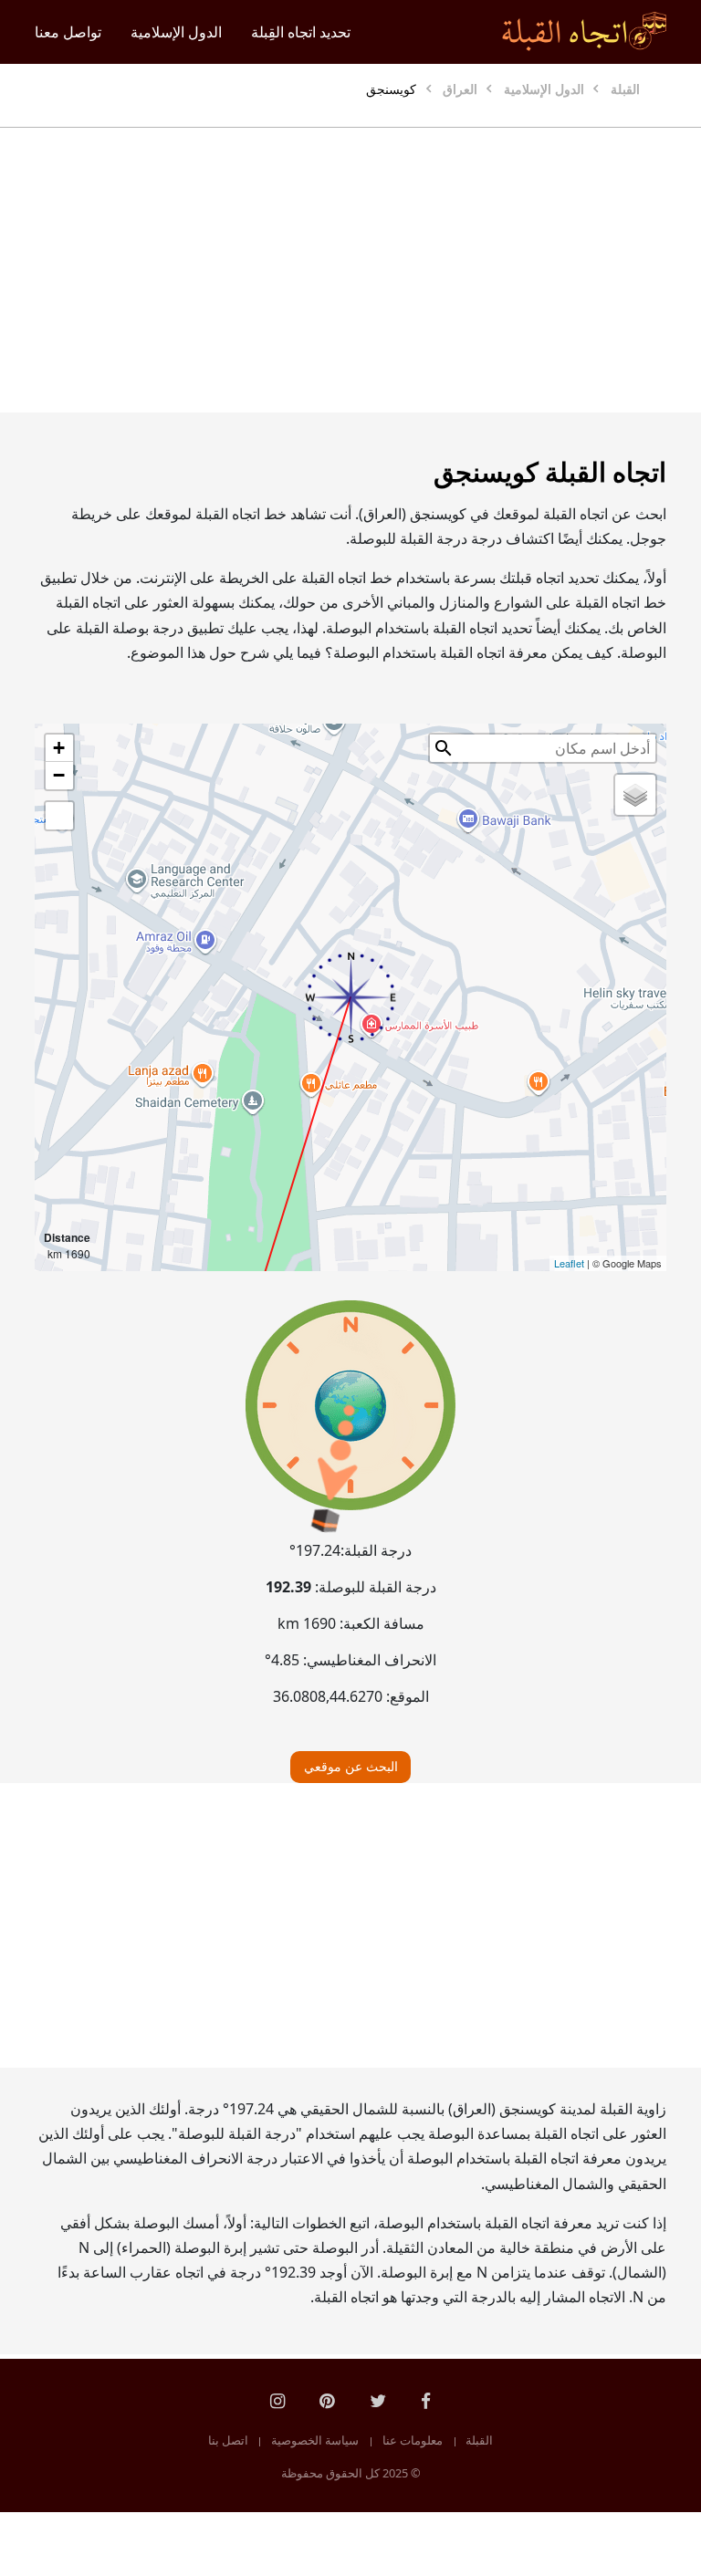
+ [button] (59, 748)
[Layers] (635, 795)
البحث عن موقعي (351, 1766)
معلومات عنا (413, 2440)
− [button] (59, 775)
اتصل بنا (228, 2440)
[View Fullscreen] (59, 816)
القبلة (479, 2440)
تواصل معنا (68, 32)
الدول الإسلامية (176, 32)
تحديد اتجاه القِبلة (301, 32)
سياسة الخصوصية (315, 2440)
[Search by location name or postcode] (444, 748)
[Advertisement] (350, 270)
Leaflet (569, 1263)
